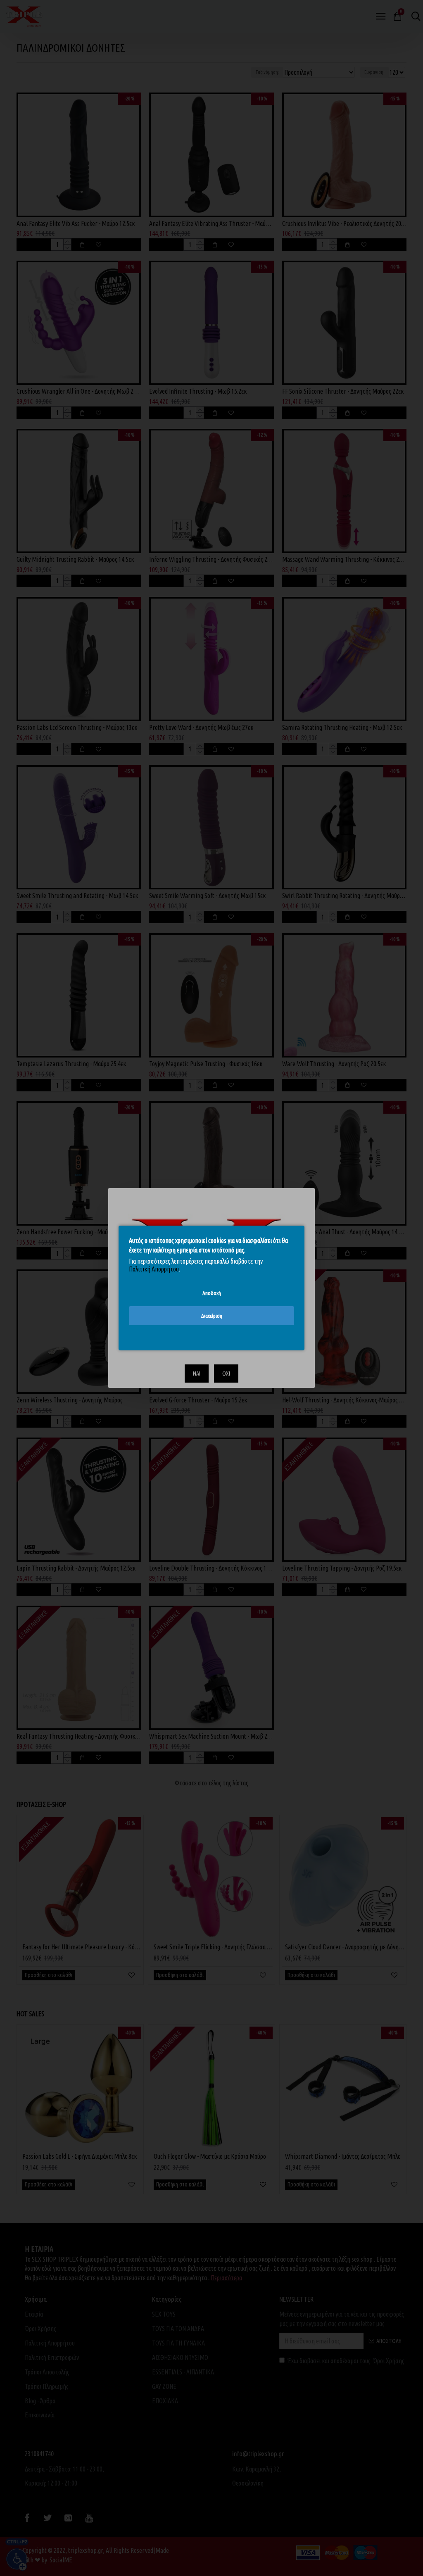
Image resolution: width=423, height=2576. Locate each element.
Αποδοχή (212, 1293)
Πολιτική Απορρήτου (154, 1269)
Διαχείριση (212, 1316)
